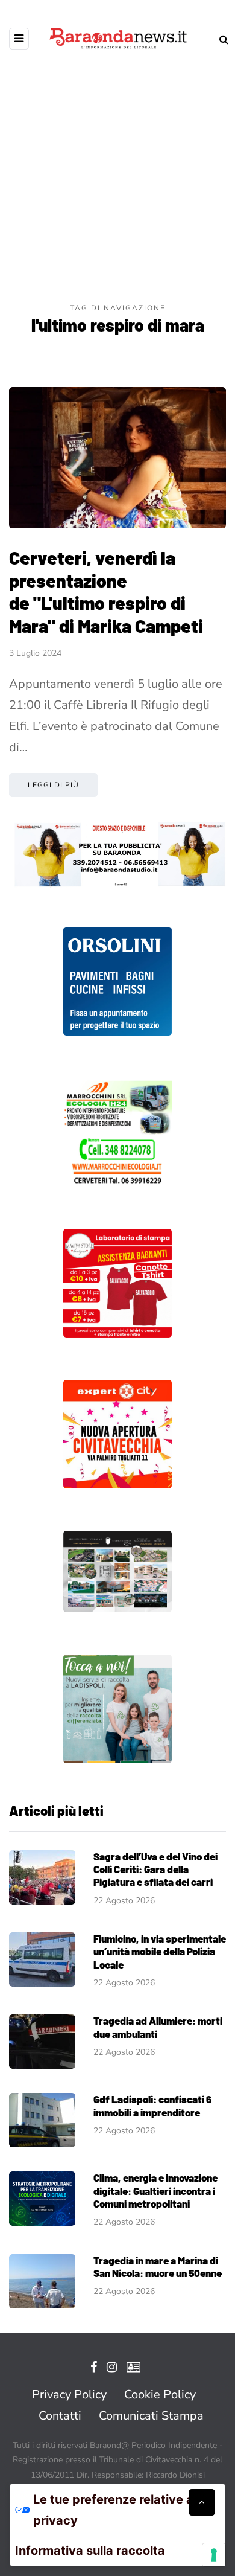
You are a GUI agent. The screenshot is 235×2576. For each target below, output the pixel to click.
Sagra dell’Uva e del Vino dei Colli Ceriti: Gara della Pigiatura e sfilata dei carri (155, 1869)
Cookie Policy (160, 2395)
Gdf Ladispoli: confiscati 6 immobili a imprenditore (152, 2105)
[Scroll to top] (202, 2502)
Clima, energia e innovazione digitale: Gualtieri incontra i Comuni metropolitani (155, 2190)
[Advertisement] (117, 178)
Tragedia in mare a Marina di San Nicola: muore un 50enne (158, 2267)
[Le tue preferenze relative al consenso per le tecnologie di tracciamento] (214, 2555)
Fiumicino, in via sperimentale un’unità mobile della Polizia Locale (160, 1951)
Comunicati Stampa (151, 2416)
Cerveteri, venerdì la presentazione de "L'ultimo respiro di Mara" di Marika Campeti (106, 591)
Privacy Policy (69, 2395)
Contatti (60, 2416)
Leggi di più (53, 785)
